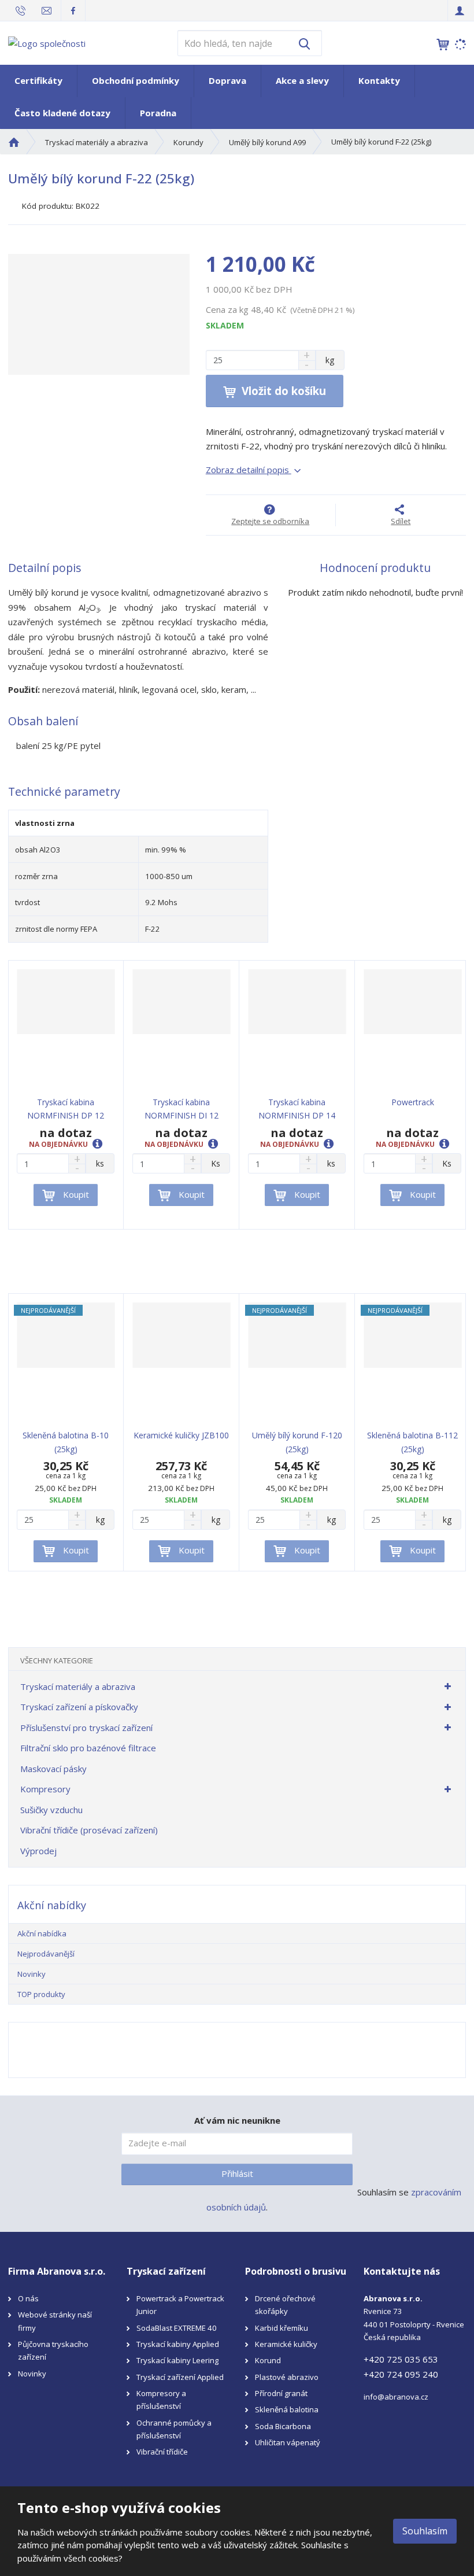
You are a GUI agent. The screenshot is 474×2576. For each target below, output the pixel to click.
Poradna (158, 113)
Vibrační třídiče (162, 2452)
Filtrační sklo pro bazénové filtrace (88, 1748)
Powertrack (413, 1102)
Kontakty (379, 80)
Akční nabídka (42, 1933)
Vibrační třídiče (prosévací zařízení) (89, 1830)
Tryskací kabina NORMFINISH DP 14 (297, 1109)
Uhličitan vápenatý (288, 2442)
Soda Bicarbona (283, 2426)
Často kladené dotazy (62, 113)
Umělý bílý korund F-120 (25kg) (297, 1442)
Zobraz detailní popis (249, 470)
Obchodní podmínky (136, 80)
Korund (268, 2360)
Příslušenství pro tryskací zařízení (86, 1728)
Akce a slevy (302, 80)
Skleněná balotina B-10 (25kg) (66, 1442)
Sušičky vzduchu (51, 1810)
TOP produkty (41, 1994)
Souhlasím (425, 2531)
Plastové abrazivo (287, 2377)
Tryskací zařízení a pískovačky (79, 1707)
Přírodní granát (281, 2393)
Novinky (32, 1974)
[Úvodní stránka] (47, 42)
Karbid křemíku (282, 2328)
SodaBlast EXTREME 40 (177, 2328)
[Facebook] (73, 10)
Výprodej (38, 1851)
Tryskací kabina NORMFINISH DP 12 (66, 1109)
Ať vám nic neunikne (237, 2120)
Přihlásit (237, 2173)
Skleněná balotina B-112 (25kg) (412, 1442)
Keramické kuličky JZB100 (181, 1435)
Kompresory (45, 1789)
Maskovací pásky (53, 1769)
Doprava (227, 80)
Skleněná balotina (287, 2409)
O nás (28, 2298)
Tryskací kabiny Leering (177, 2360)
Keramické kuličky (286, 2344)
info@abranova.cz (396, 2397)
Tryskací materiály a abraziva (78, 1686)
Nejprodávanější (46, 1954)
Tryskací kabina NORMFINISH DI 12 (182, 1109)
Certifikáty (38, 80)
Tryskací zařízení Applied (180, 2377)
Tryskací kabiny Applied (178, 2344)
